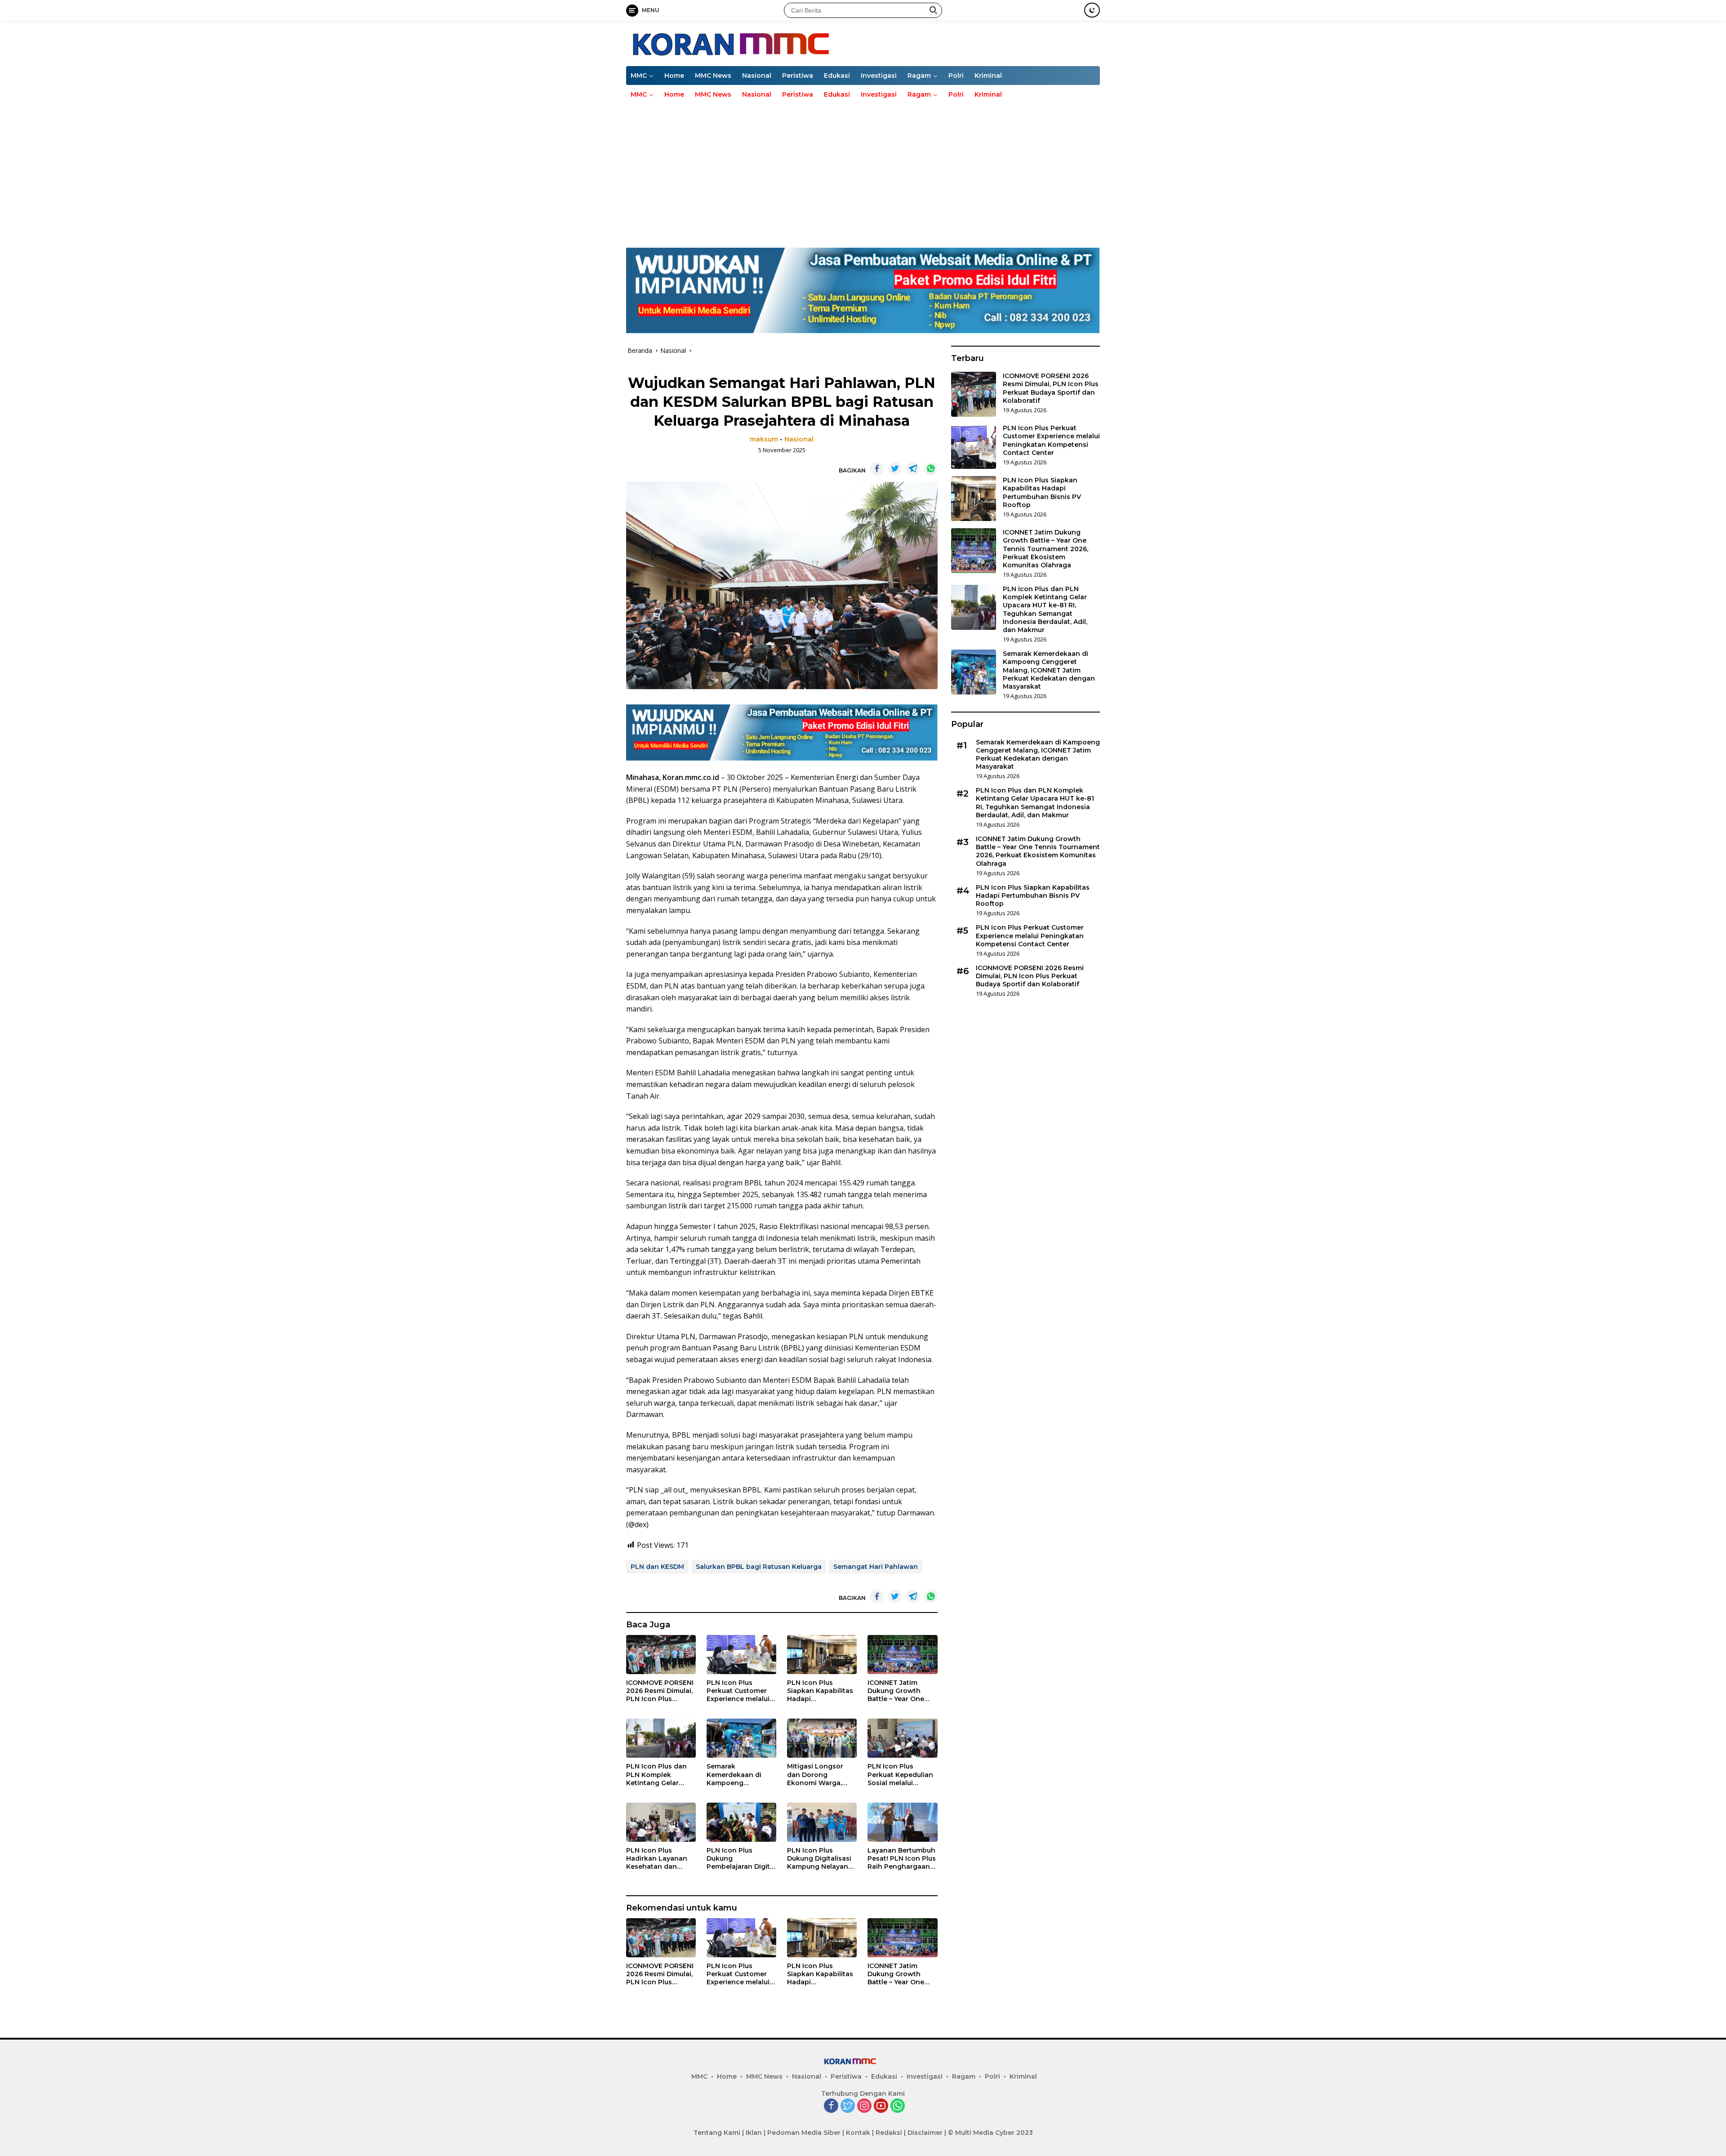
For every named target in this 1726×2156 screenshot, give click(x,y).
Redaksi (889, 2133)
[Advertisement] (863, 171)
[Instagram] (864, 2106)
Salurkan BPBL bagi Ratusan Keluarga (759, 1567)
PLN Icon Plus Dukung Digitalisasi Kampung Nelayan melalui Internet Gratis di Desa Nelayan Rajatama (819, 1859)
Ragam (919, 76)
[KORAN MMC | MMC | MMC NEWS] (780, 42)
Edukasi (837, 76)
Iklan (754, 2133)
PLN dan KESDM (657, 1567)
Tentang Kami (717, 2133)
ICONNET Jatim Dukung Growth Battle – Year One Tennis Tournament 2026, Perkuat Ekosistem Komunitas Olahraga (902, 1691)
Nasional (757, 76)
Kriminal (988, 76)
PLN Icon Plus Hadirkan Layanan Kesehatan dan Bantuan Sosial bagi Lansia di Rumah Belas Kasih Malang (659, 1859)
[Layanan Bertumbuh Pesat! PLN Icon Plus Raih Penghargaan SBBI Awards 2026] (902, 1822)
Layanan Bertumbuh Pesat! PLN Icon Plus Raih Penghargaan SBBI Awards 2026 (902, 1859)
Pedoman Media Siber (804, 2133)
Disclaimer (925, 2133)
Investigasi (879, 76)
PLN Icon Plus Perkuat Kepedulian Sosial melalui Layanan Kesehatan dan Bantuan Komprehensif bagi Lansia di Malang (901, 1775)
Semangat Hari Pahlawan (876, 1567)
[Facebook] (831, 2106)
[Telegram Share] (913, 469)
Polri (956, 76)
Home (674, 76)
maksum (764, 439)
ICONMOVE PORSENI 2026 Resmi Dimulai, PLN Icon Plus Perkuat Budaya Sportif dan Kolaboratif (660, 1691)
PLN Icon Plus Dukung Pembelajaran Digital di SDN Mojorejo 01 (741, 1859)
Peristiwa (798, 76)
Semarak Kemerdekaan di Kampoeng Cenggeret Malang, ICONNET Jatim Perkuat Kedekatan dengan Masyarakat (740, 1775)
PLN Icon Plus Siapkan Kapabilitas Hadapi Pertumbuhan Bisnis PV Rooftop (821, 1691)
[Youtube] (881, 2106)
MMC (639, 76)
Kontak (858, 2133)
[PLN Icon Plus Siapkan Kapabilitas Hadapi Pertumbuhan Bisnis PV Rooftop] (822, 1655)
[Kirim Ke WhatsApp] (931, 469)
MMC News (713, 76)
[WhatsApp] (898, 2106)
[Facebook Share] (877, 469)
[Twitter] (848, 2106)
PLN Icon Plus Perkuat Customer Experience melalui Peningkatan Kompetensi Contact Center (741, 1691)
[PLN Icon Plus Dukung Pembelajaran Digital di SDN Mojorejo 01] (741, 1822)
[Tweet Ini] (895, 469)
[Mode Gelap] (1092, 10)
